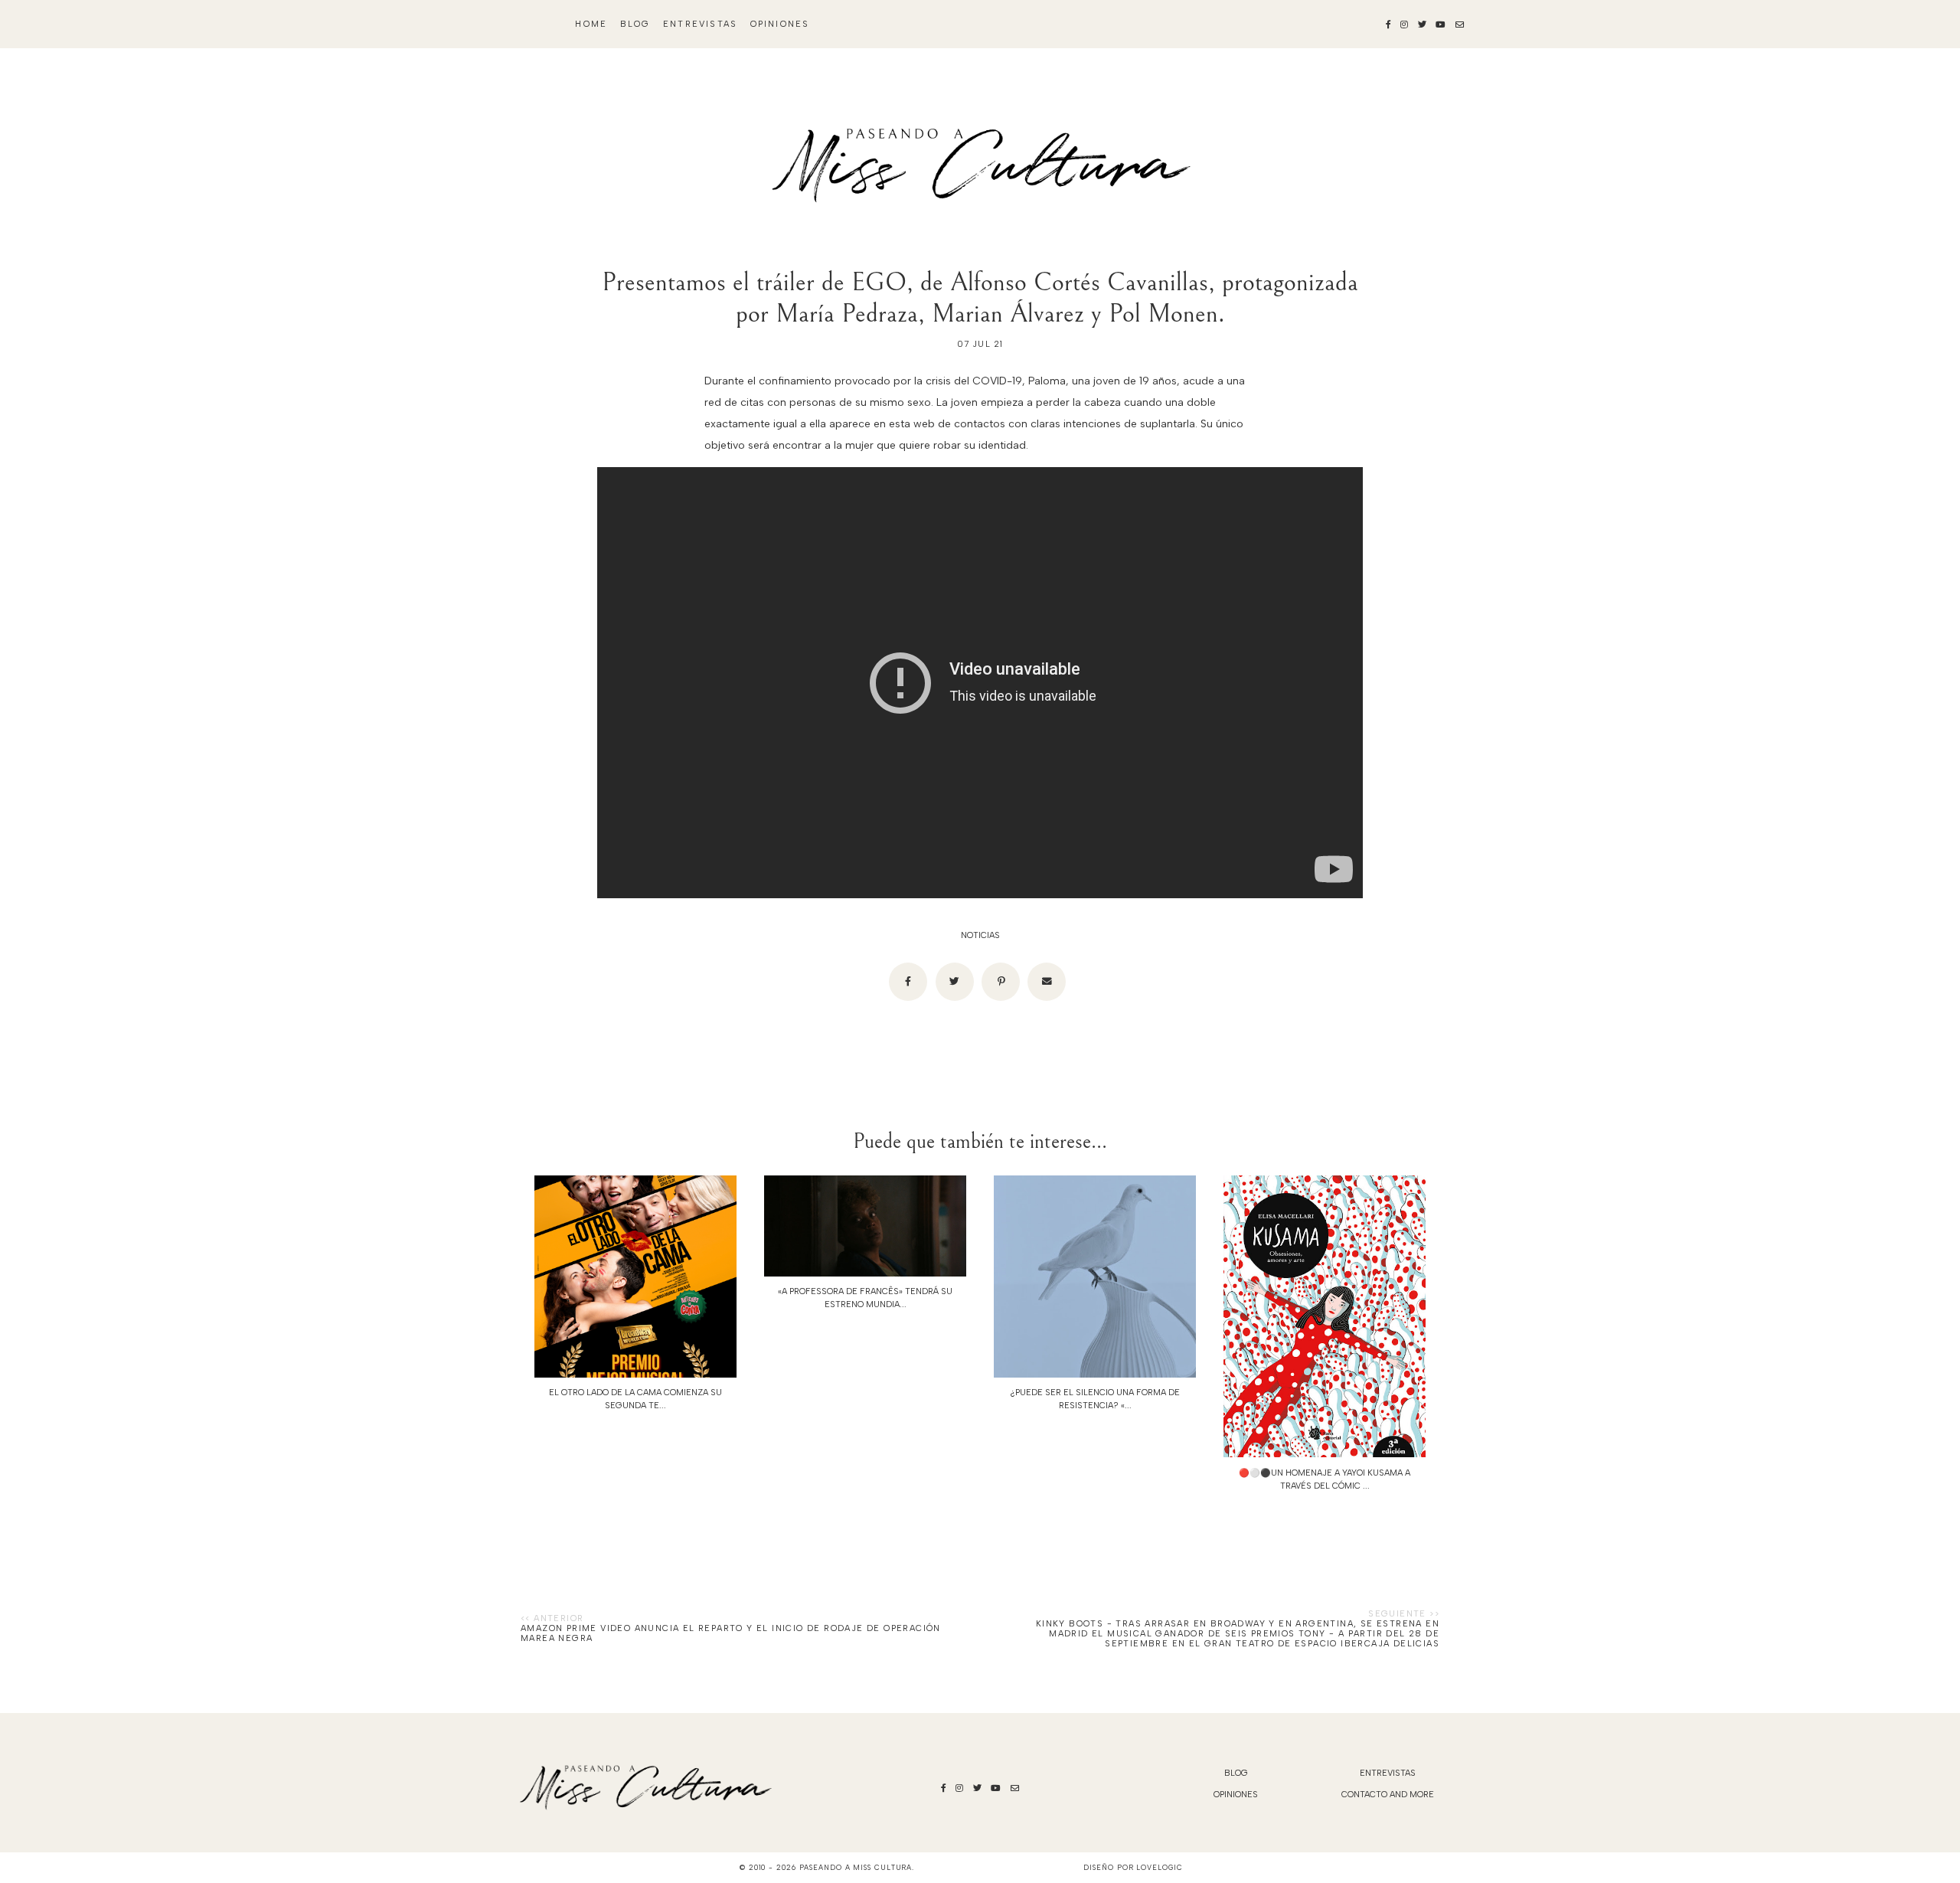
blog (635, 24)
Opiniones (780, 24)
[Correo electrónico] (1047, 982)
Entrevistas (700, 24)
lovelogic (1159, 1867)
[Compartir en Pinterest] (1001, 982)
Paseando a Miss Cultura (856, 1867)
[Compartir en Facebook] (908, 982)
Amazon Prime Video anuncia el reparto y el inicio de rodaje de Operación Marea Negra (731, 1633)
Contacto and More (1388, 1795)
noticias (980, 935)
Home (591, 24)
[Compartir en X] (955, 982)
